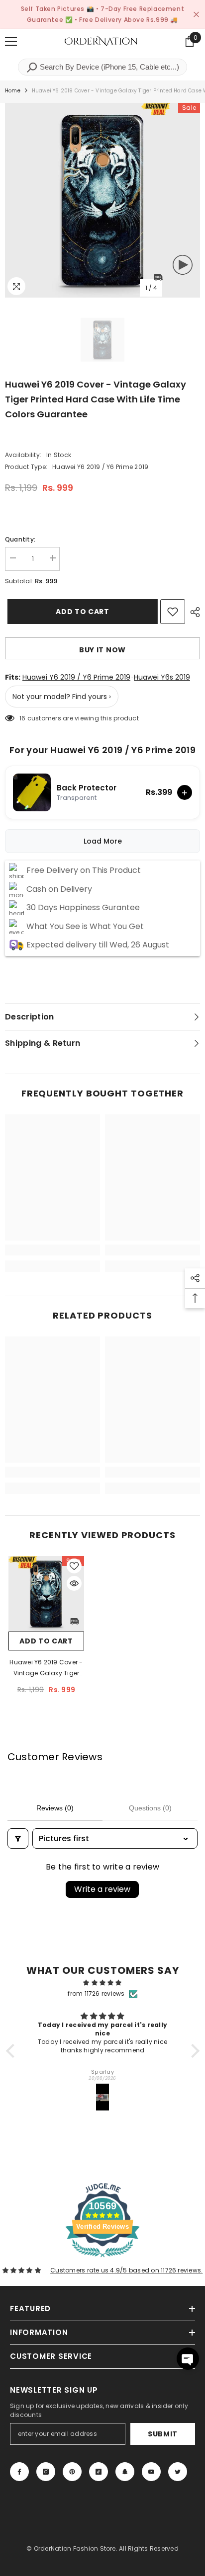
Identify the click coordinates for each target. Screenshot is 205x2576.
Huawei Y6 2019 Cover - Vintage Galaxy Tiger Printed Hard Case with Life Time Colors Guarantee (46, 1668)
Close (196, 15)
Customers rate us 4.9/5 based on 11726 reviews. (126, 2270)
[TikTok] (99, 2472)
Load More (103, 841)
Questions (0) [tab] (150, 1808)
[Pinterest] (72, 2472)
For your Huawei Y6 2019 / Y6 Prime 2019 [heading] (102, 750)
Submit (163, 2434)
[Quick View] (74, 1583)
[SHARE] (193, 612)
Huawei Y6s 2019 (162, 677)
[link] (52, 1250)
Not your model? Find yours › (62, 697)
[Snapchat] (125, 2472)
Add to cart (80, 612)
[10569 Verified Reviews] (102, 2259)
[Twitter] (178, 2472)
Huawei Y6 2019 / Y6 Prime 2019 (76, 677)
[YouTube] (151, 2472)
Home (13, 91)
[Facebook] (19, 2472)
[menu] (11, 41)
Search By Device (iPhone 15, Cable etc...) (108, 67)
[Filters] (18, 1838)
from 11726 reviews (96, 1993)
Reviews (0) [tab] (55, 1808)
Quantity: (20, 539)
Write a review (102, 1889)
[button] (12, 2051)
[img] (103, 1983)
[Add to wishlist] (173, 612)
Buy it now (102, 650)
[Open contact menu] (188, 2359)
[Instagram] (46, 2472)
